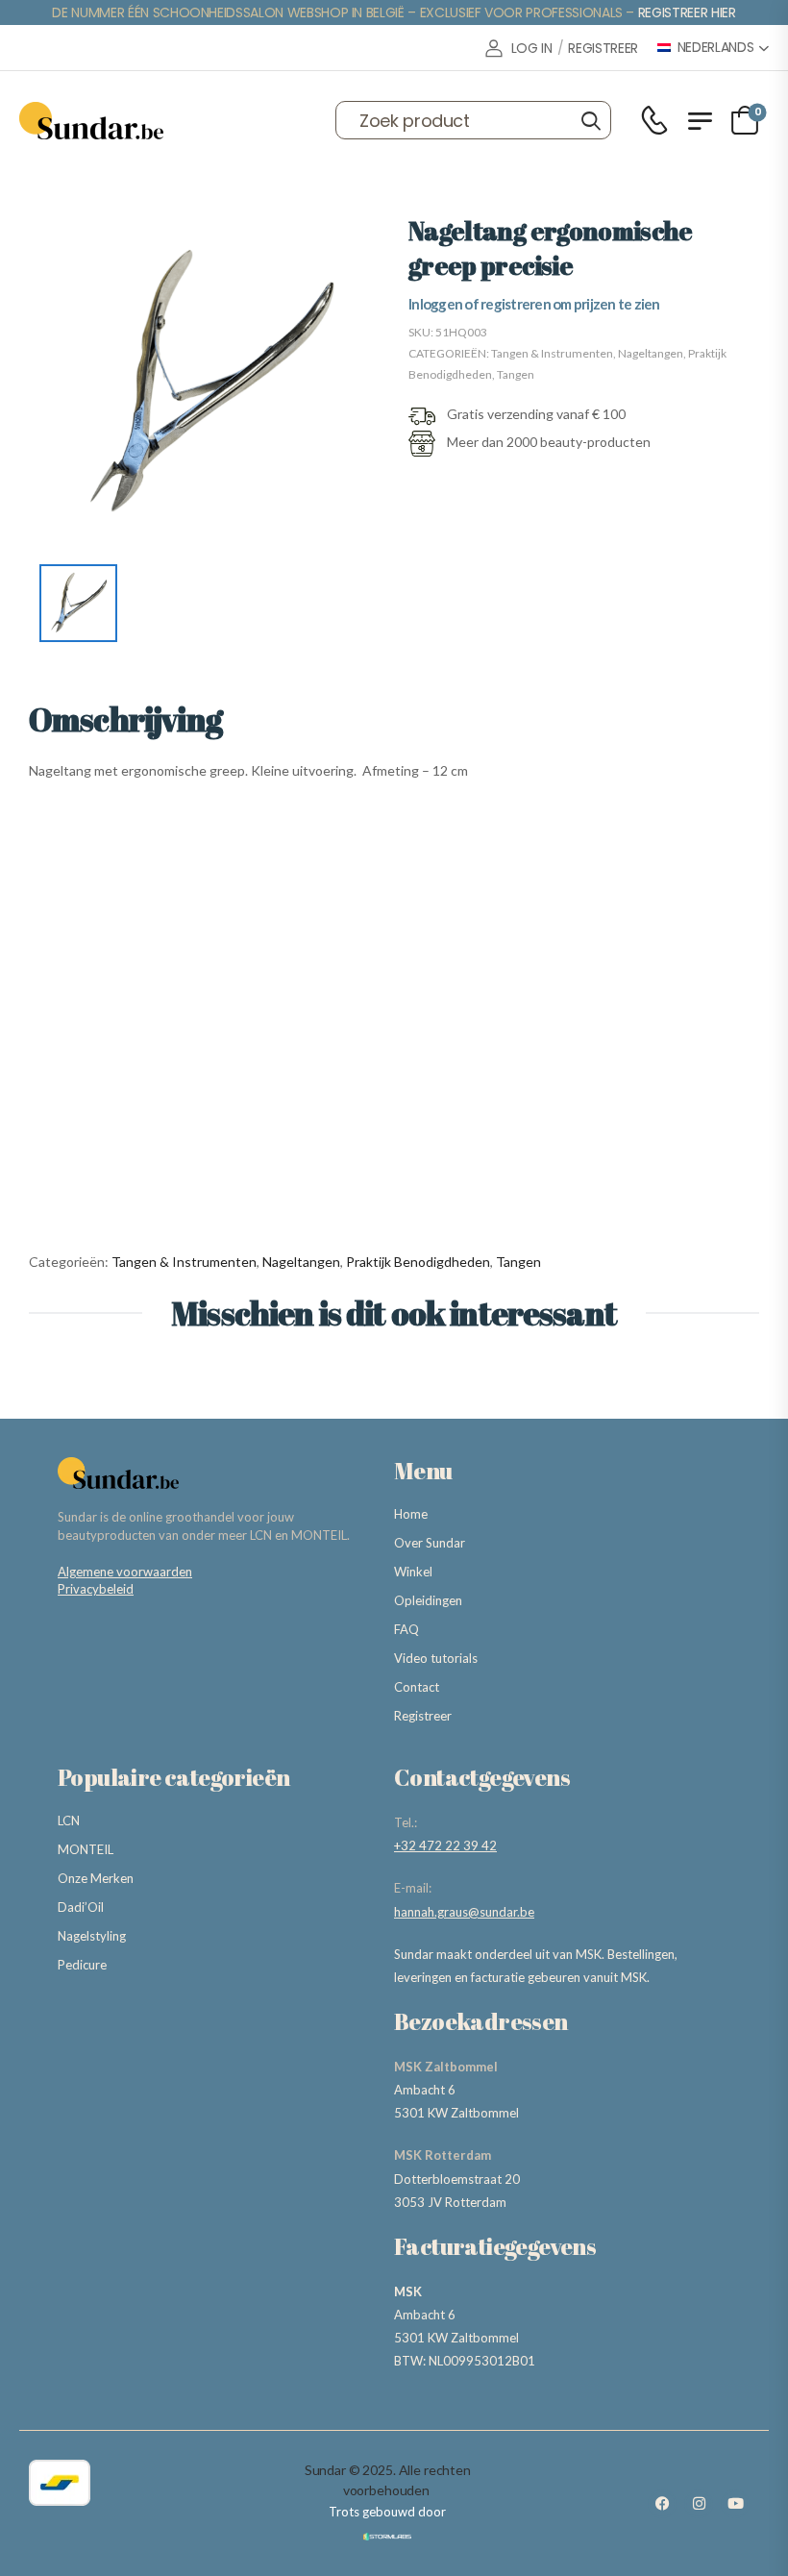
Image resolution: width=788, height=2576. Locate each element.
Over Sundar (430, 1543)
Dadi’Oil (81, 1907)
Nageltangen (651, 353)
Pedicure (82, 1965)
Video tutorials (436, 1658)
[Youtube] (735, 2504)
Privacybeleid (96, 1589)
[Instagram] (699, 2504)
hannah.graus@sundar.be (464, 1912)
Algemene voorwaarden (125, 1572)
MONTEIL (86, 1849)
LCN (69, 1821)
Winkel (413, 1572)
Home (411, 1514)
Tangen (516, 374)
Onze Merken (96, 1878)
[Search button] (591, 120)
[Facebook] (662, 2504)
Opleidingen (428, 1600)
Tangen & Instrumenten (552, 353)
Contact (417, 1687)
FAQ (406, 1629)
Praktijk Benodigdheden (418, 1262)
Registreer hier (687, 12)
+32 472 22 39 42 (445, 1845)
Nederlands (716, 48)
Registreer (423, 1716)
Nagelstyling (92, 1936)
